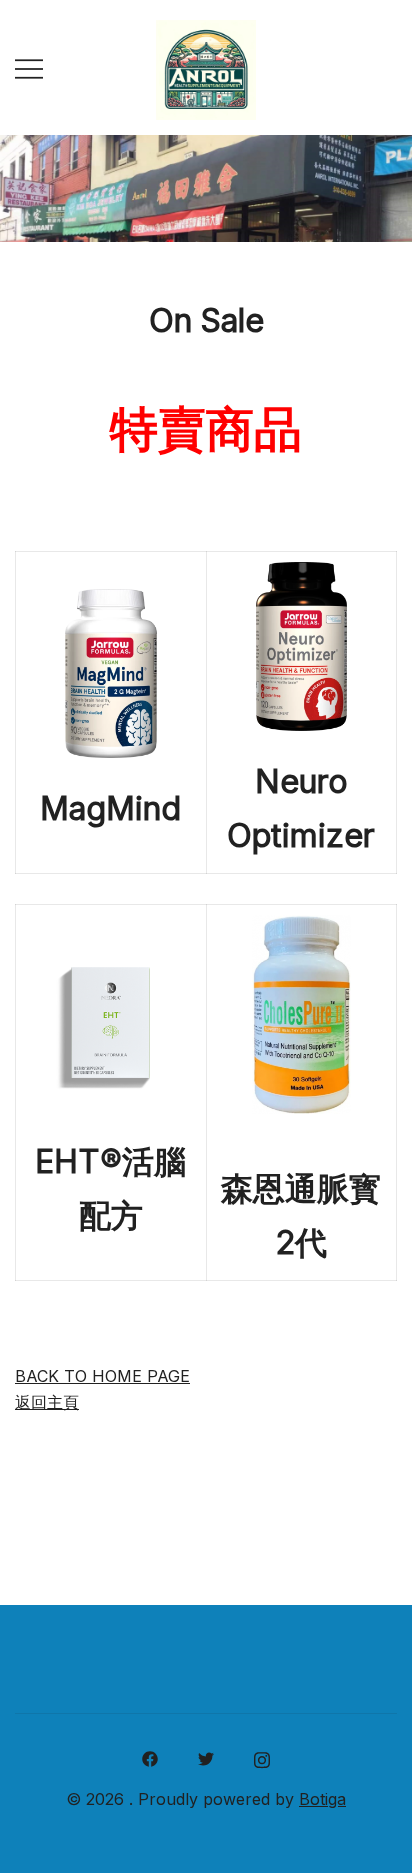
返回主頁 (47, 1402)
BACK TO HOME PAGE (102, 1376)
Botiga (322, 1799)
